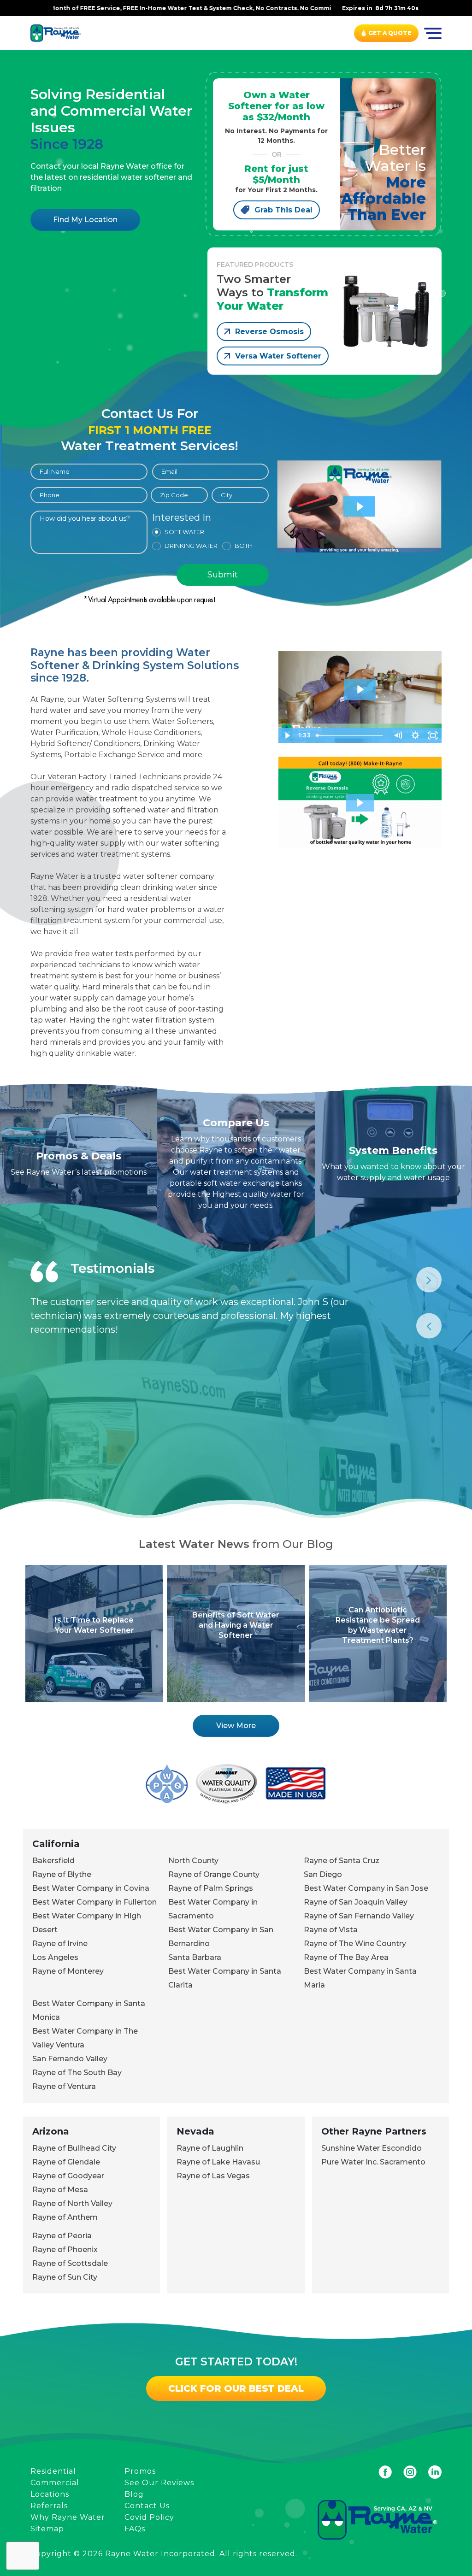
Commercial (55, 2483)
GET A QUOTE (390, 33)
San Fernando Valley (70, 2059)
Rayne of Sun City (65, 2277)
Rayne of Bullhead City (74, 2148)
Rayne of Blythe (62, 1874)
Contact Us (147, 2506)
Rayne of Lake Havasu (218, 2162)
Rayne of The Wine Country (355, 1944)
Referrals (49, 2506)
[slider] (351, 735)
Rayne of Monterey (68, 1971)
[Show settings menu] (415, 735)
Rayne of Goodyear (68, 2176)
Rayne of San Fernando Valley (359, 1916)
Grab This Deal (283, 210)
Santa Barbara (195, 1957)
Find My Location (85, 220)
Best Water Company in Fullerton (94, 1902)
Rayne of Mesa (60, 2190)
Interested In (182, 518)
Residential (53, 2471)
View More (236, 1726)
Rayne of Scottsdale (70, 2263)
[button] (360, 803)
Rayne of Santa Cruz (342, 1861)
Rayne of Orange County (214, 1874)
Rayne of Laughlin (210, 2148)
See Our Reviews (159, 2483)
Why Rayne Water (68, 2517)
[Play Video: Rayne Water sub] (360, 507)
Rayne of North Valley (72, 2203)
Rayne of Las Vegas (213, 2176)
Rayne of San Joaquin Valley (356, 1902)
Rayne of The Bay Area (346, 1957)
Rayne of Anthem (65, 2217)
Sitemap (47, 2529)
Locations (50, 2494)
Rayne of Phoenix (65, 2250)
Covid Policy (149, 2517)
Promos (140, 2471)
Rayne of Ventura (64, 2086)
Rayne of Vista (331, 1930)
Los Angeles (55, 1957)
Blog (134, 2494)
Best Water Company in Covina (91, 1888)
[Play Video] (287, 735)
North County (193, 1861)
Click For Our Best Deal (236, 2388)
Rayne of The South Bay (77, 2073)
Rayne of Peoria (62, 2236)
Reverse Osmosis (269, 332)
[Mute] (398, 735)
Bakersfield (53, 1861)
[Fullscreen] (433, 735)
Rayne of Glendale (66, 2162)
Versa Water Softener (278, 356)
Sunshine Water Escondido (372, 2148)
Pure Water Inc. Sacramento (373, 2162)
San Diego (323, 1874)
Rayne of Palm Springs (211, 1888)
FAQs (135, 2529)
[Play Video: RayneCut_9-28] (360, 689)
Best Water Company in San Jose (366, 1888)
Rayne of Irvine (60, 1944)
